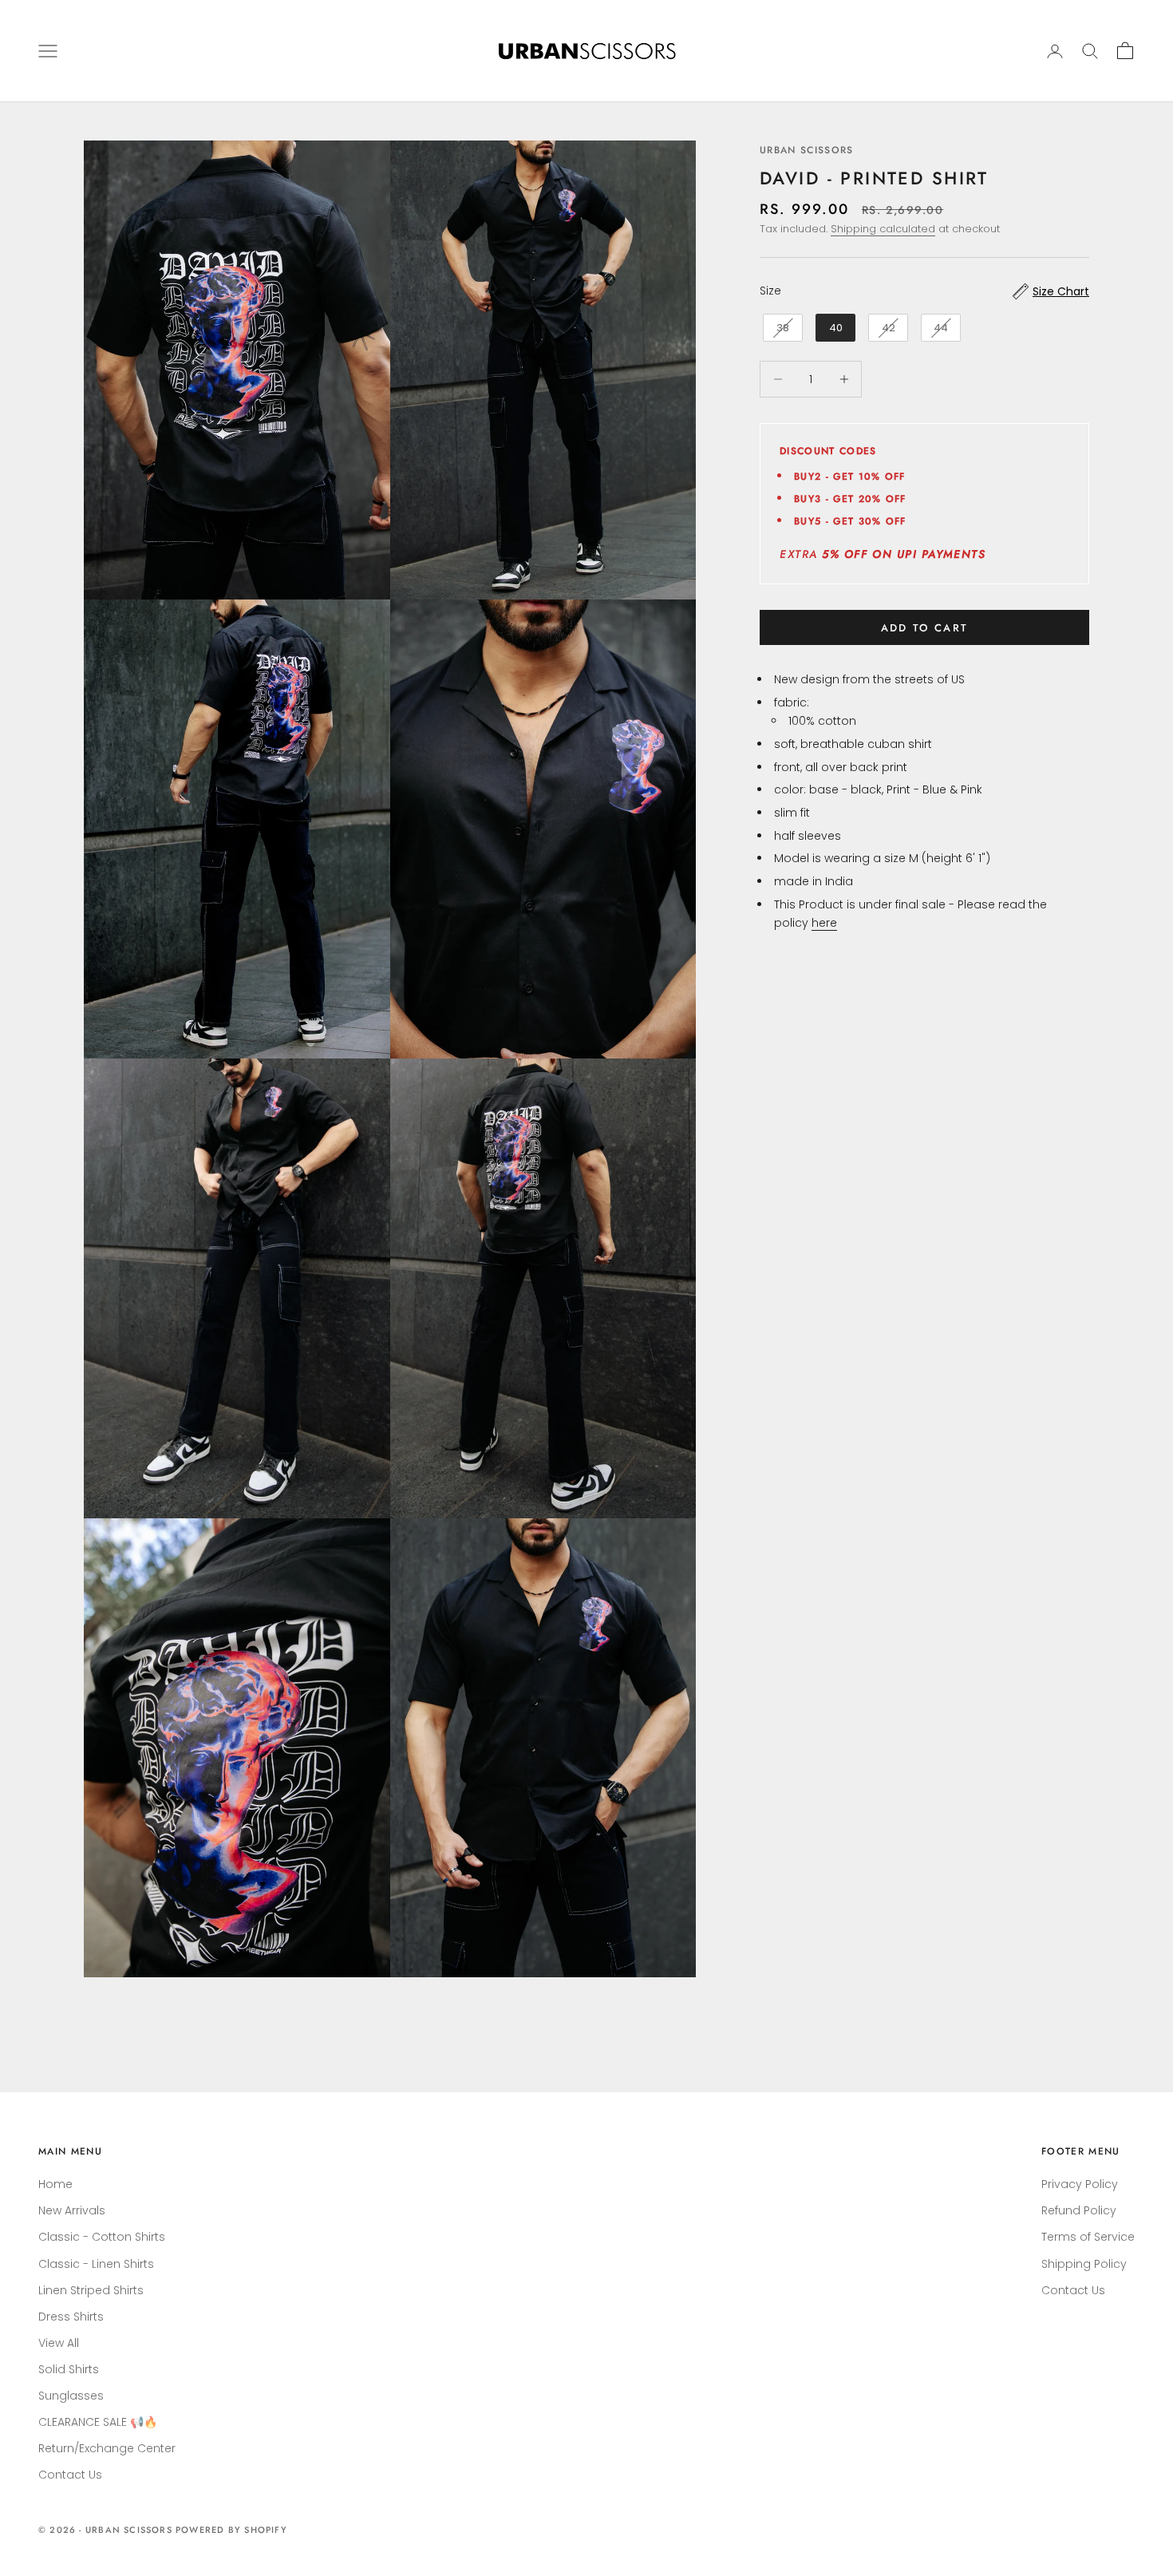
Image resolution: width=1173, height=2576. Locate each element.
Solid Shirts (69, 2369)
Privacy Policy (1080, 2184)
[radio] (781, 328)
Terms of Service (1088, 2237)
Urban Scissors (806, 150)
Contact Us (70, 2475)
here (824, 923)
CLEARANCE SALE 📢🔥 (98, 2422)
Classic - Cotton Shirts (102, 2237)
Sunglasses (71, 2396)
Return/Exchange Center (107, 2448)
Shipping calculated (883, 230)
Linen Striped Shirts (91, 2290)
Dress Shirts (71, 2317)
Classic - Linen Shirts (96, 2264)
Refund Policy (1079, 2210)
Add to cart (925, 628)
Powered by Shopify (231, 2530)
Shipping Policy (1084, 2264)
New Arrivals (72, 2210)
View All (59, 2343)
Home (55, 2184)
